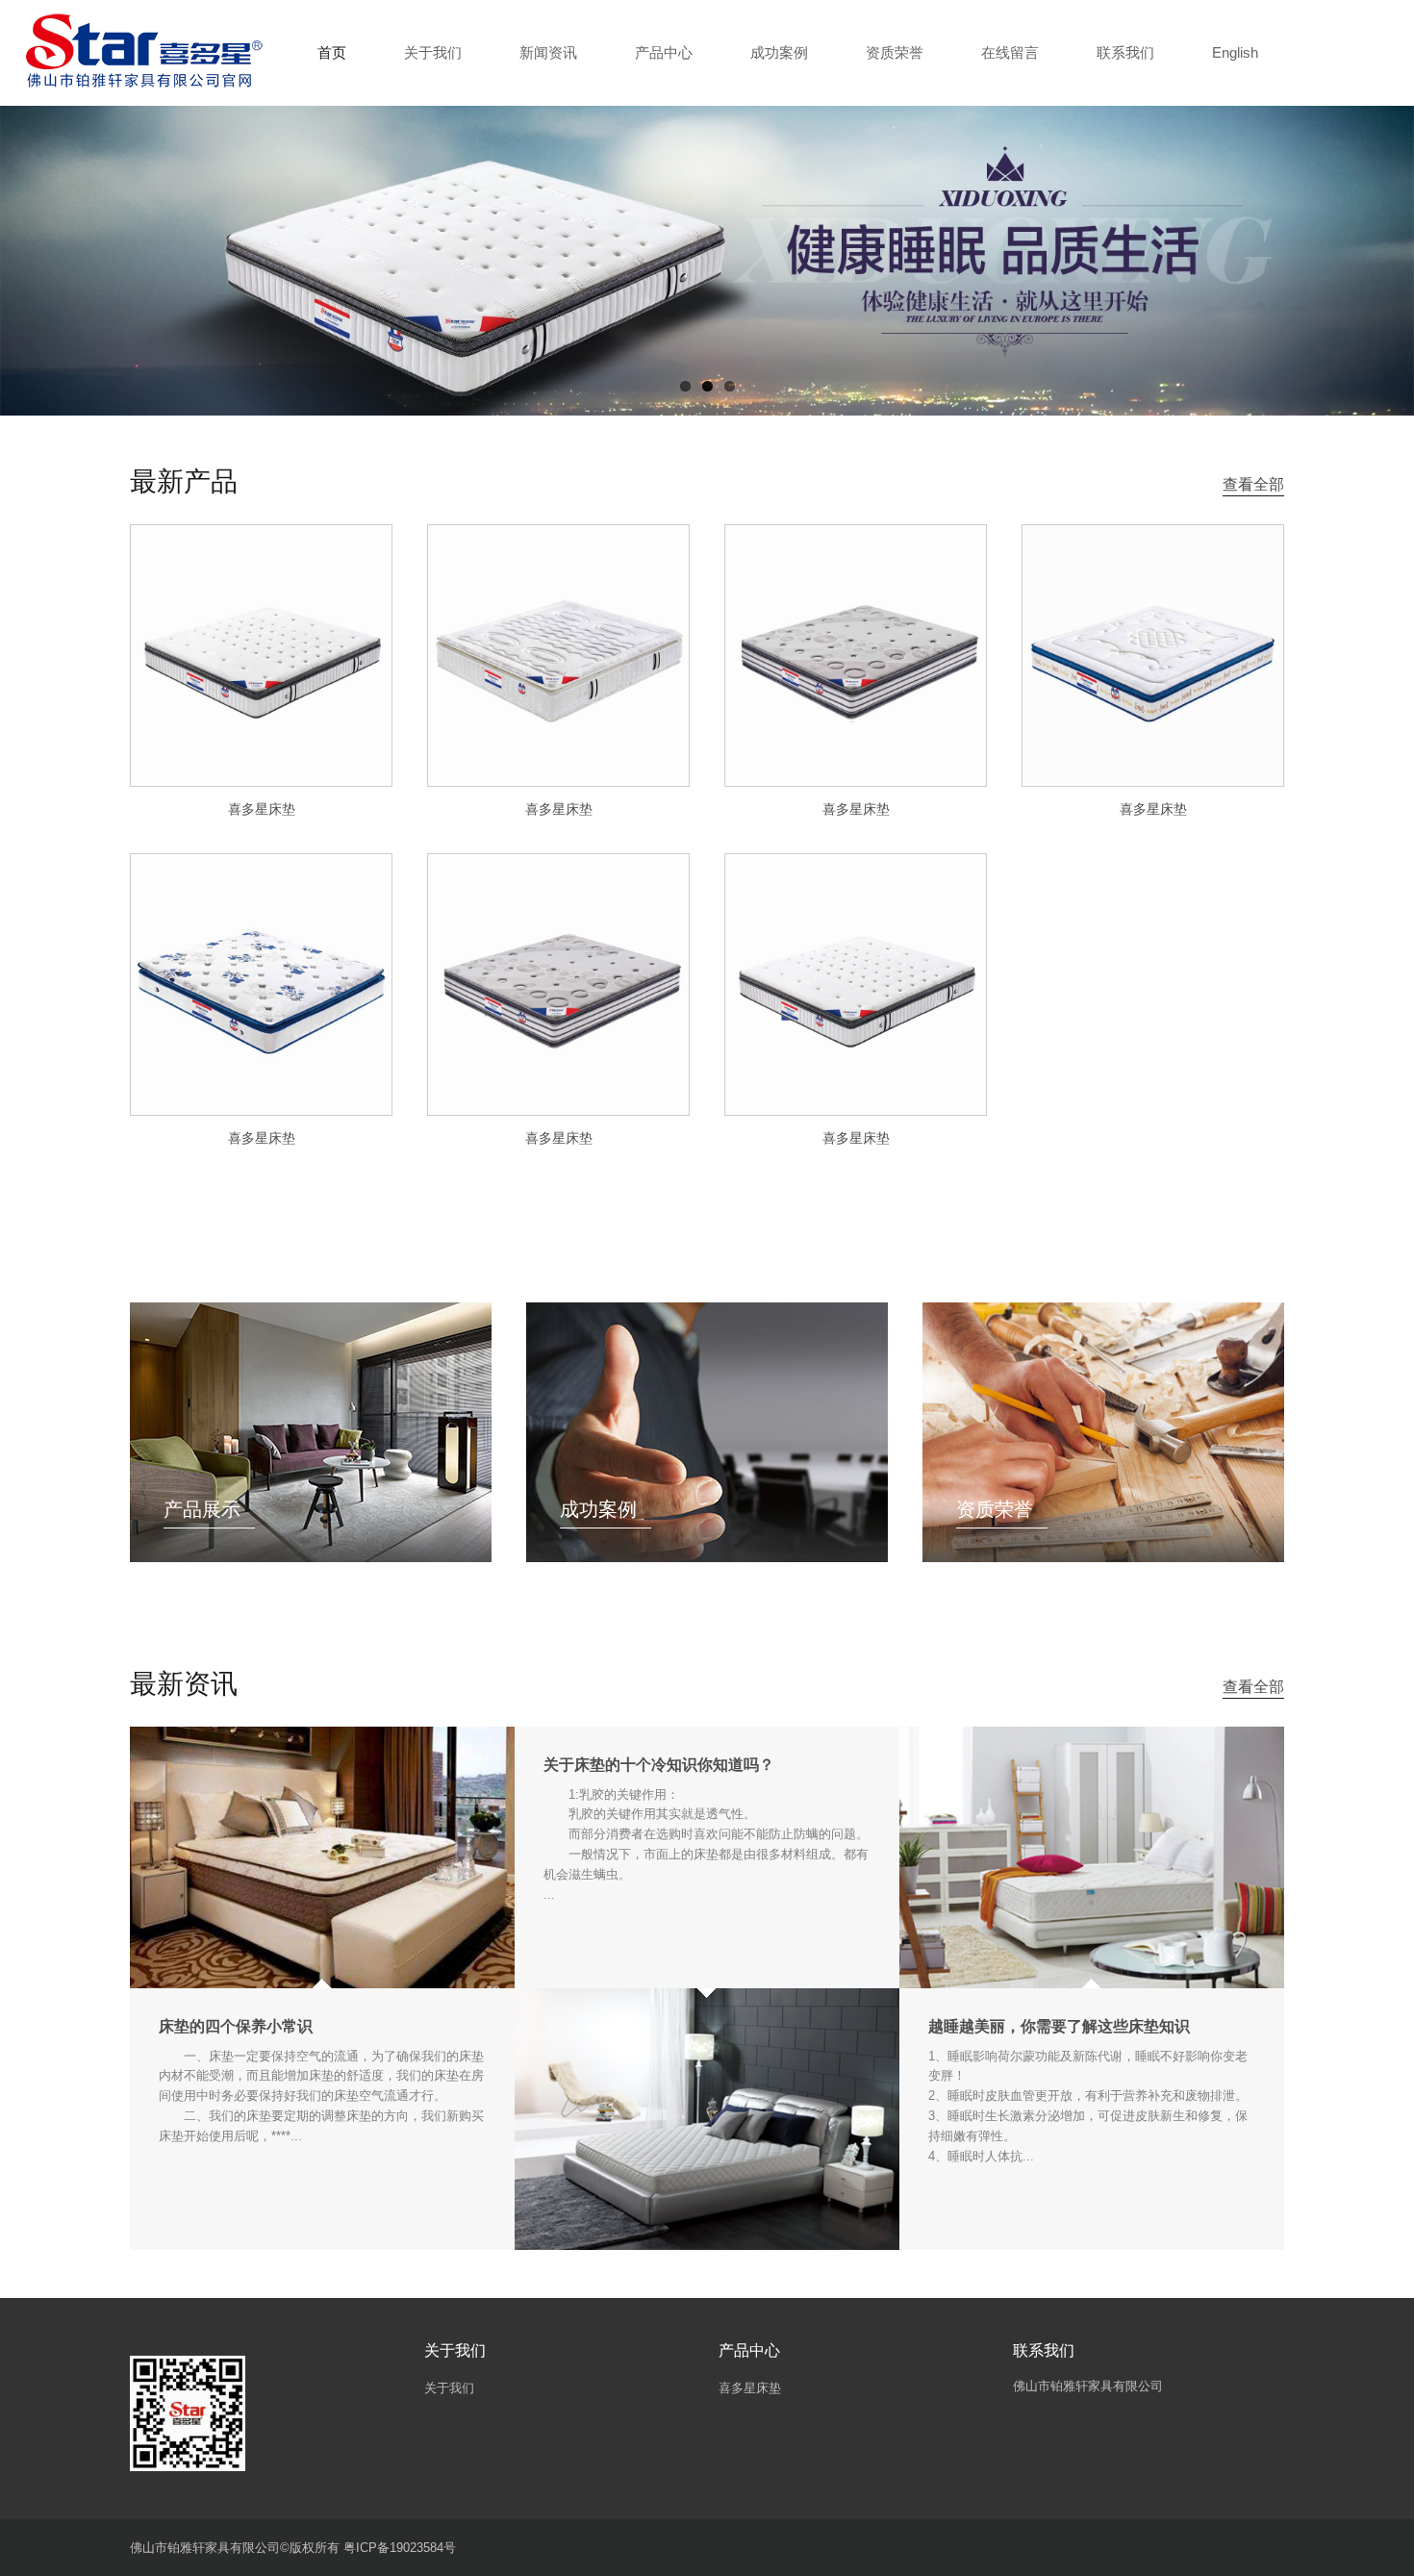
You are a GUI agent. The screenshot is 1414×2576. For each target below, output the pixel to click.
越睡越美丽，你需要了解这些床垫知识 (1059, 2026)
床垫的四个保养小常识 (236, 2026)
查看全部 (1253, 484)
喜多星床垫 (262, 809)
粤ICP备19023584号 (400, 2548)
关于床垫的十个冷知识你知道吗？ (659, 1765)
